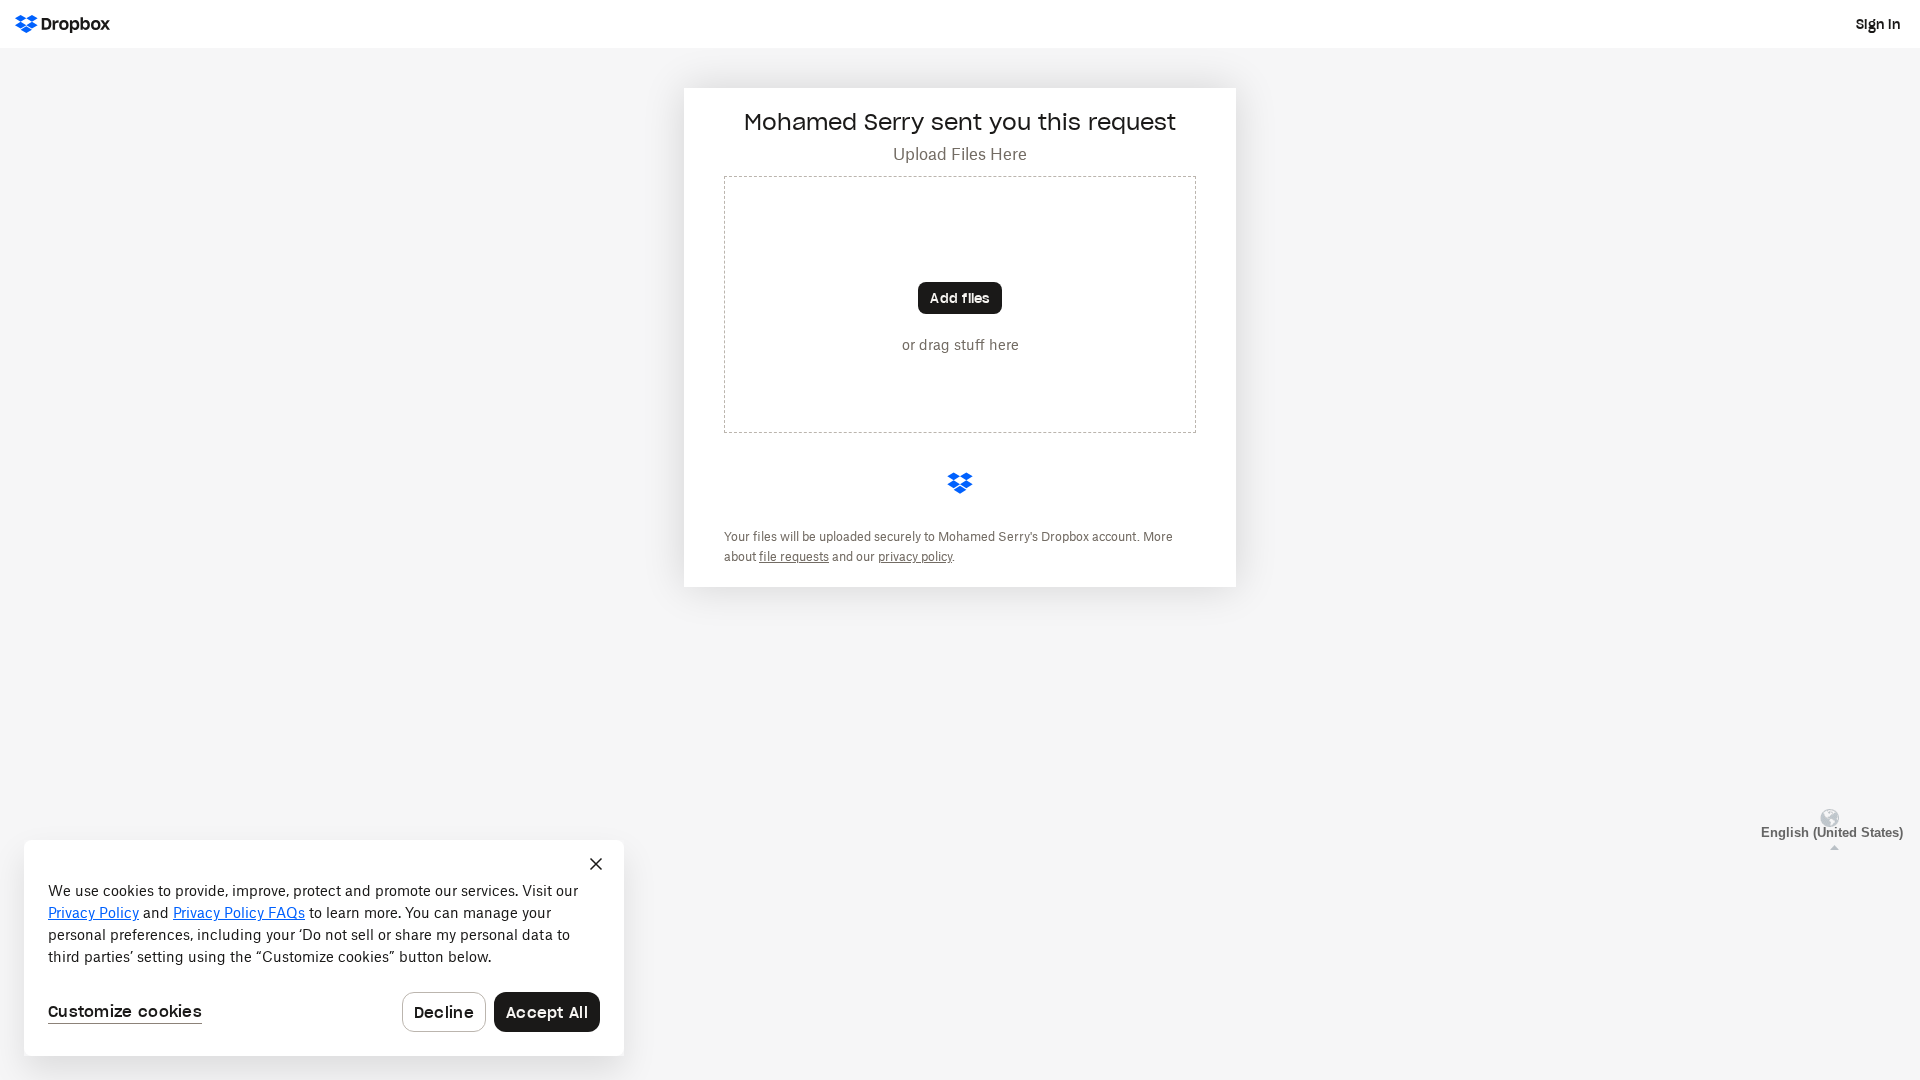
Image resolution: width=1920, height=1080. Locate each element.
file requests (794, 556)
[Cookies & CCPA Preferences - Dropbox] (324, 948)
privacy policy (915, 556)
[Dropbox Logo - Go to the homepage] (62, 24)
